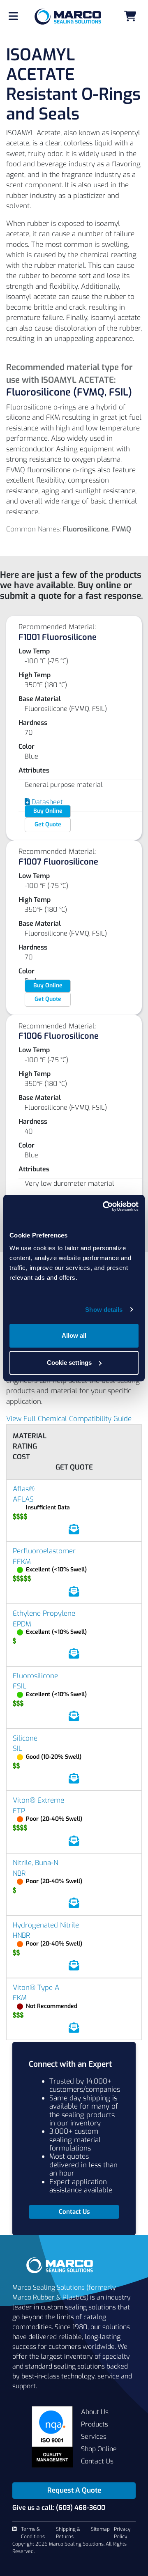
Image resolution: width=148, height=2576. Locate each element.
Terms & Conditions (33, 2533)
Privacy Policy (122, 2533)
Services (94, 2437)
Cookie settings (69, 1363)
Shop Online (99, 2449)
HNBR (21, 1935)
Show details (104, 1310)
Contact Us (97, 2461)
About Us (95, 2412)
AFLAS (23, 1499)
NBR (19, 1873)
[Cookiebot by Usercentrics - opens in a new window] (104, 1206)
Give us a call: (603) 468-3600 (59, 2508)
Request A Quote (74, 2490)
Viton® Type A (36, 1988)
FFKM (22, 1562)
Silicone (25, 1738)
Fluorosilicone (35, 1676)
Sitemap (100, 2529)
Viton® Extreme (38, 1800)
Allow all (74, 1335)
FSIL (20, 1686)
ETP (19, 1811)
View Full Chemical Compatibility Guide (69, 1419)
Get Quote (48, 825)
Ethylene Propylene (44, 1613)
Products (95, 2424)
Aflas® (24, 1489)
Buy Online (48, 811)
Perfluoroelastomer (44, 1551)
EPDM (22, 1624)
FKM (20, 1998)
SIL (17, 1749)
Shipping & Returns (68, 2533)
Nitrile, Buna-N (35, 1863)
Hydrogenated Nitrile (46, 1925)
